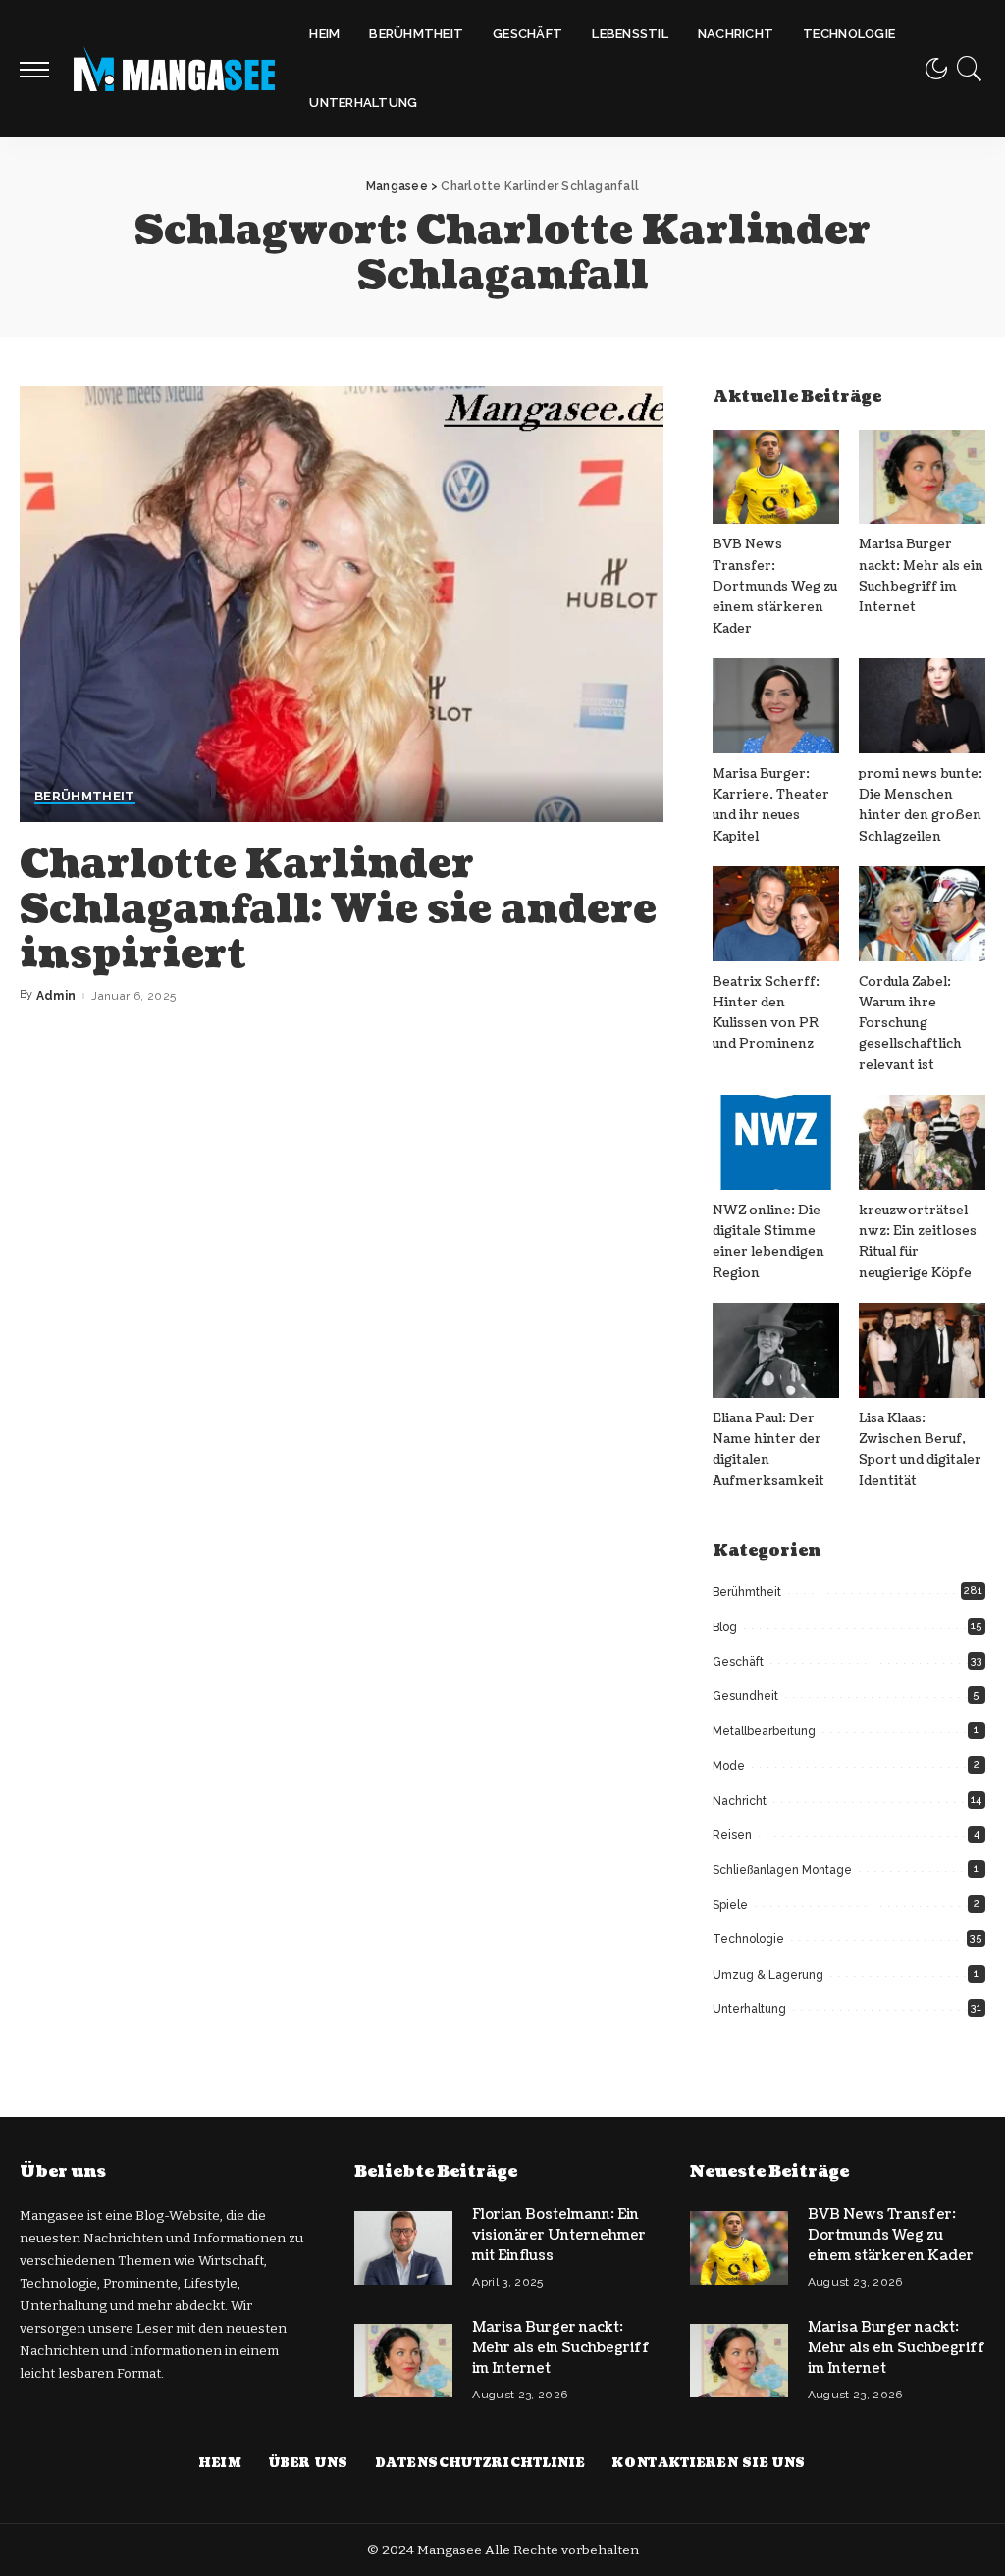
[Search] (970, 69)
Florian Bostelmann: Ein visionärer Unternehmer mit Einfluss (559, 2235)
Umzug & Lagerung (768, 1975)
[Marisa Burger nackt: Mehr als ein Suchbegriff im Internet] (922, 477)
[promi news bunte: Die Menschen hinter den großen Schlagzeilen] (922, 706)
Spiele (730, 1905)
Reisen (732, 1835)
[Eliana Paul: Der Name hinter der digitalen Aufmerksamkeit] (776, 1350)
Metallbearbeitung (764, 1731)
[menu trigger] (44, 69)
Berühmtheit (85, 797)
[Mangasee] (174, 69)
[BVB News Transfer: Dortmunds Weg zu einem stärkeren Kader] (776, 477)
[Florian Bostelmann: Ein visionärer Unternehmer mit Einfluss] (403, 2248)
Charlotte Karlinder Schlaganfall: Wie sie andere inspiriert (338, 909)
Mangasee (451, 2550)
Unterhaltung (749, 2009)
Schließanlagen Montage (782, 1870)
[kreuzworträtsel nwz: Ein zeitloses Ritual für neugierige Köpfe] (922, 1142)
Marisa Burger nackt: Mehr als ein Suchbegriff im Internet (561, 2348)
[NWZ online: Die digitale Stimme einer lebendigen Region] (776, 1142)
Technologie (748, 1939)
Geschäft (738, 1662)
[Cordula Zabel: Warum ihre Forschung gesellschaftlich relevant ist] (922, 914)
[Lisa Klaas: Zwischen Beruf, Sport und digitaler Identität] (922, 1350)
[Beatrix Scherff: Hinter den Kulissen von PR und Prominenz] (776, 914)
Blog (725, 1627)
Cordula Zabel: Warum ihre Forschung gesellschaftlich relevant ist (910, 1024)
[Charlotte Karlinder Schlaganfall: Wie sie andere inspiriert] (342, 604)
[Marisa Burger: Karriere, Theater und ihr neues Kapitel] (776, 706)
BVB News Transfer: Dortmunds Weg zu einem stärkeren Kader (775, 586)
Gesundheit (745, 1696)
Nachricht (740, 1801)
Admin (56, 996)
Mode (729, 1766)
